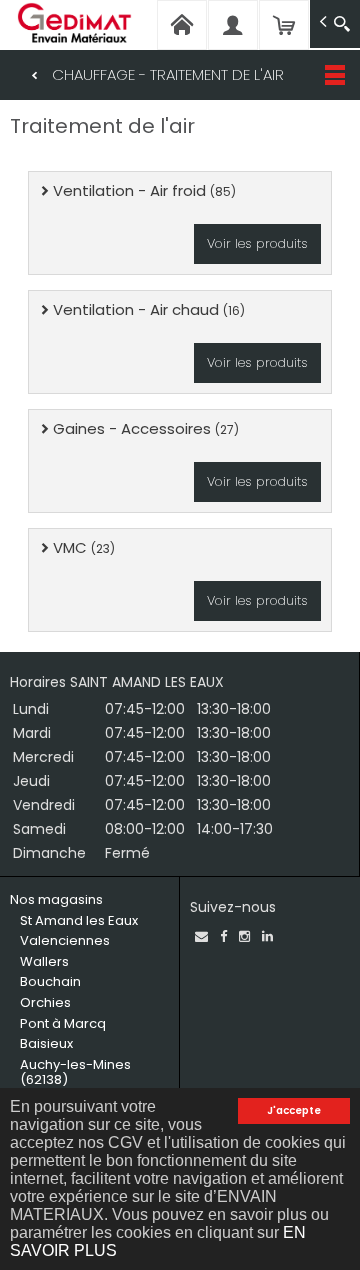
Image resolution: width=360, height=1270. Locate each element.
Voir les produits (257, 243)
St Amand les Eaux (79, 920)
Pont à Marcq (63, 1023)
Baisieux (46, 1043)
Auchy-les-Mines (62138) (75, 1072)
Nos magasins (56, 899)
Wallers (44, 961)
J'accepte (294, 1110)
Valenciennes (65, 940)
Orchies (45, 1002)
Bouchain (50, 981)
